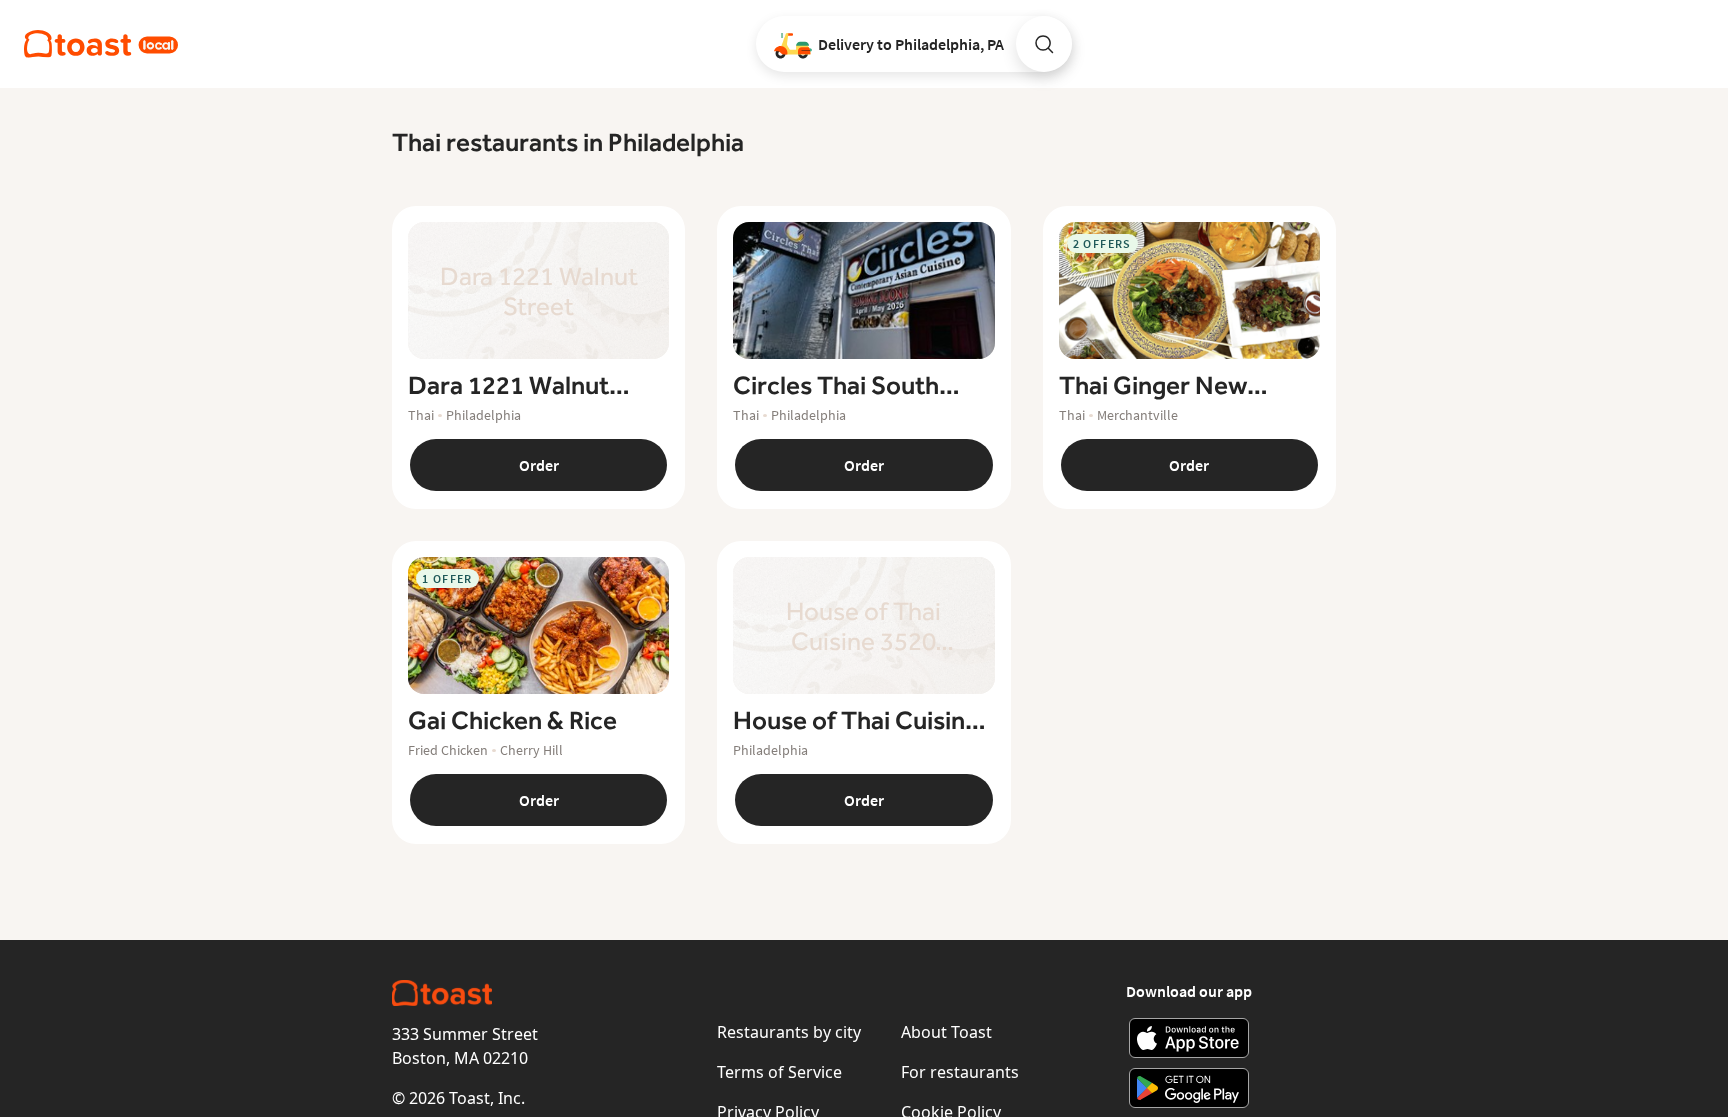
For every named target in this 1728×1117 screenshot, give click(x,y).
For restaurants (960, 1072)
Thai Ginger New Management (1153, 386)
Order (539, 465)
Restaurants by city (789, 1032)
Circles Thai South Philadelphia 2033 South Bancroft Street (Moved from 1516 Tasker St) (858, 386)
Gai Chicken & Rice (512, 721)
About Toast (946, 1032)
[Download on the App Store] (1189, 1038)
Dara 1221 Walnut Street (508, 386)
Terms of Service (779, 1072)
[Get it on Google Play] (1189, 1088)
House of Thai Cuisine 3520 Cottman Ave (856, 721)
